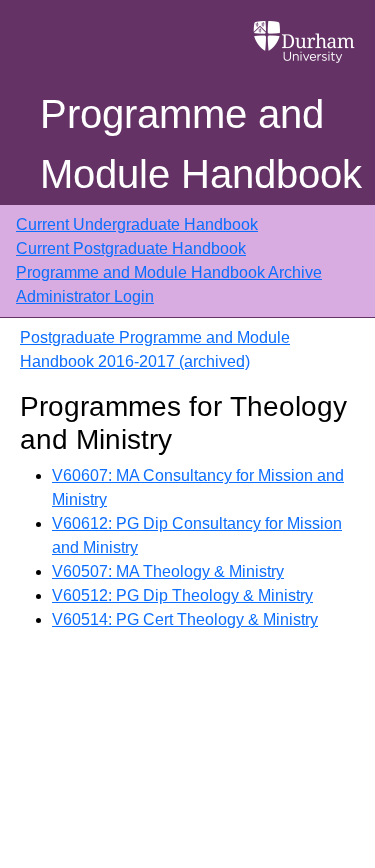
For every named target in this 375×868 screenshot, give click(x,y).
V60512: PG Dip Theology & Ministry (182, 595)
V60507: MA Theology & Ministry (168, 571)
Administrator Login (85, 296)
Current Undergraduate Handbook (137, 224)
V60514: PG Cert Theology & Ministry (185, 619)
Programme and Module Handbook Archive (169, 272)
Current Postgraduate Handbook (131, 248)
